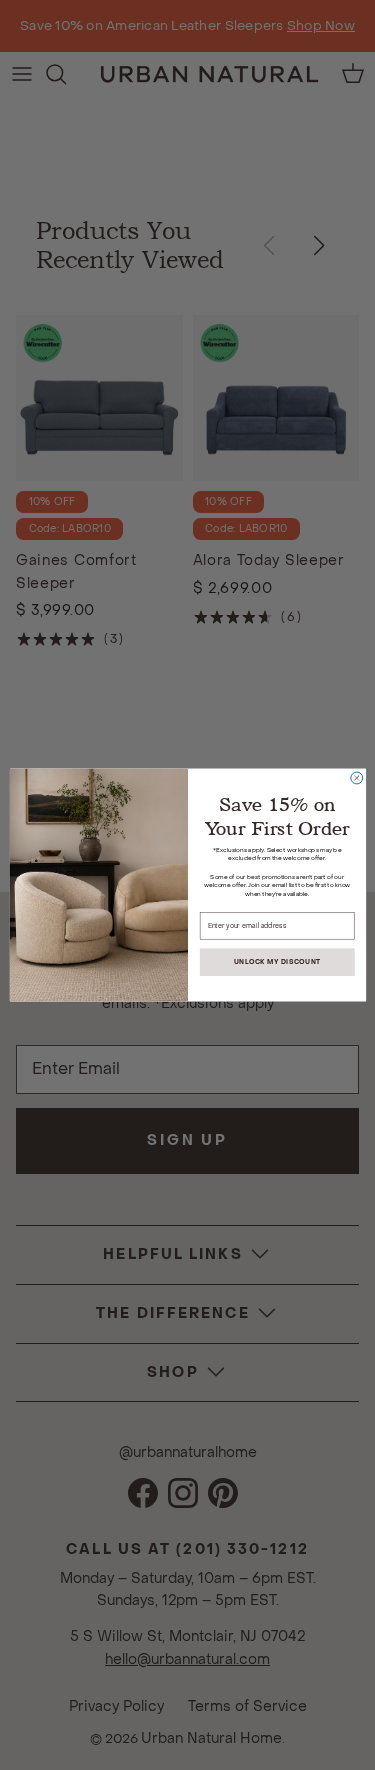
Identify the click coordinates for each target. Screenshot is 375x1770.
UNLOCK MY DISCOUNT (276, 962)
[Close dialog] (356, 778)
